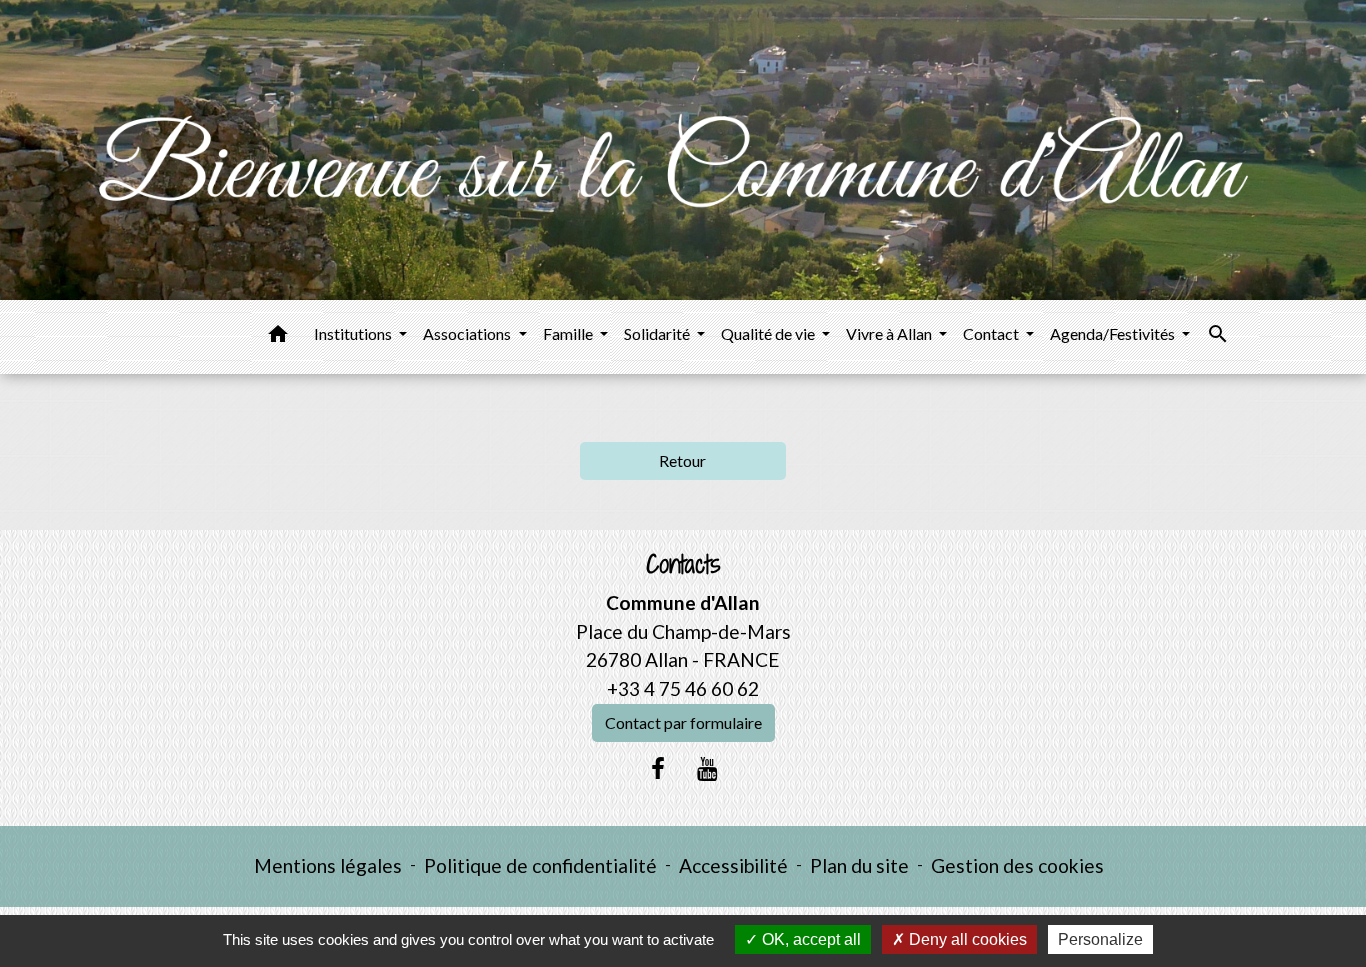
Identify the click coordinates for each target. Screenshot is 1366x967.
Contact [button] (992, 333)
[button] (278, 337)
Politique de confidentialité (540, 865)
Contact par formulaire (683, 722)
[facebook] (658, 768)
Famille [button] (569, 333)
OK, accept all (809, 939)
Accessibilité (733, 865)
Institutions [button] (354, 333)
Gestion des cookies (1017, 865)
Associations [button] (468, 333)
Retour (682, 460)
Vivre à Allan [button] (890, 333)
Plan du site (859, 865)
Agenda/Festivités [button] (1114, 333)
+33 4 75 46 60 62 (683, 688)
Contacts (683, 564)
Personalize (1100, 939)
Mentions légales (328, 865)
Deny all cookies (966, 939)
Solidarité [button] (658, 333)
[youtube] (708, 768)
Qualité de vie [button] (769, 333)
